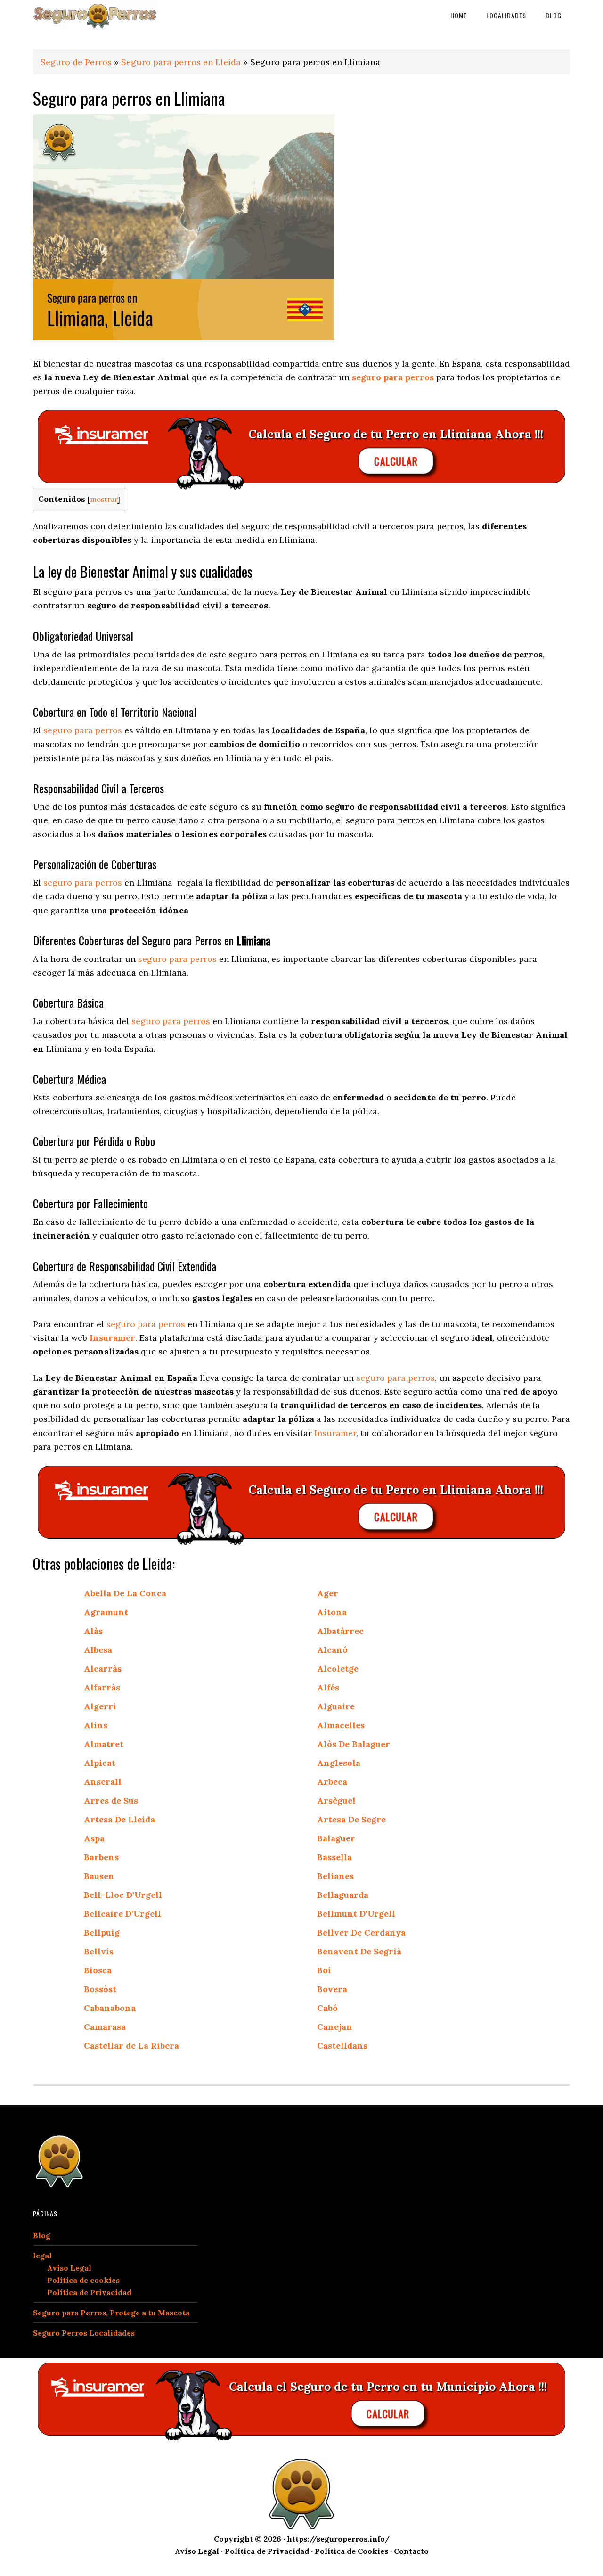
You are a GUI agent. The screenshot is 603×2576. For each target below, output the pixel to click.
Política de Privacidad (89, 2292)
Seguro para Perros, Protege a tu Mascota (111, 2313)
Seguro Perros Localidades (84, 2333)
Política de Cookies (351, 2551)
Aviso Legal (69, 2268)
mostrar (104, 499)
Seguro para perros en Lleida (181, 62)
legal (42, 2256)
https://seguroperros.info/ (338, 2539)
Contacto (411, 2551)
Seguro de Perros (76, 62)
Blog (42, 2235)
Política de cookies (83, 2280)
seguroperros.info (108, 15)
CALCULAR (396, 461)
